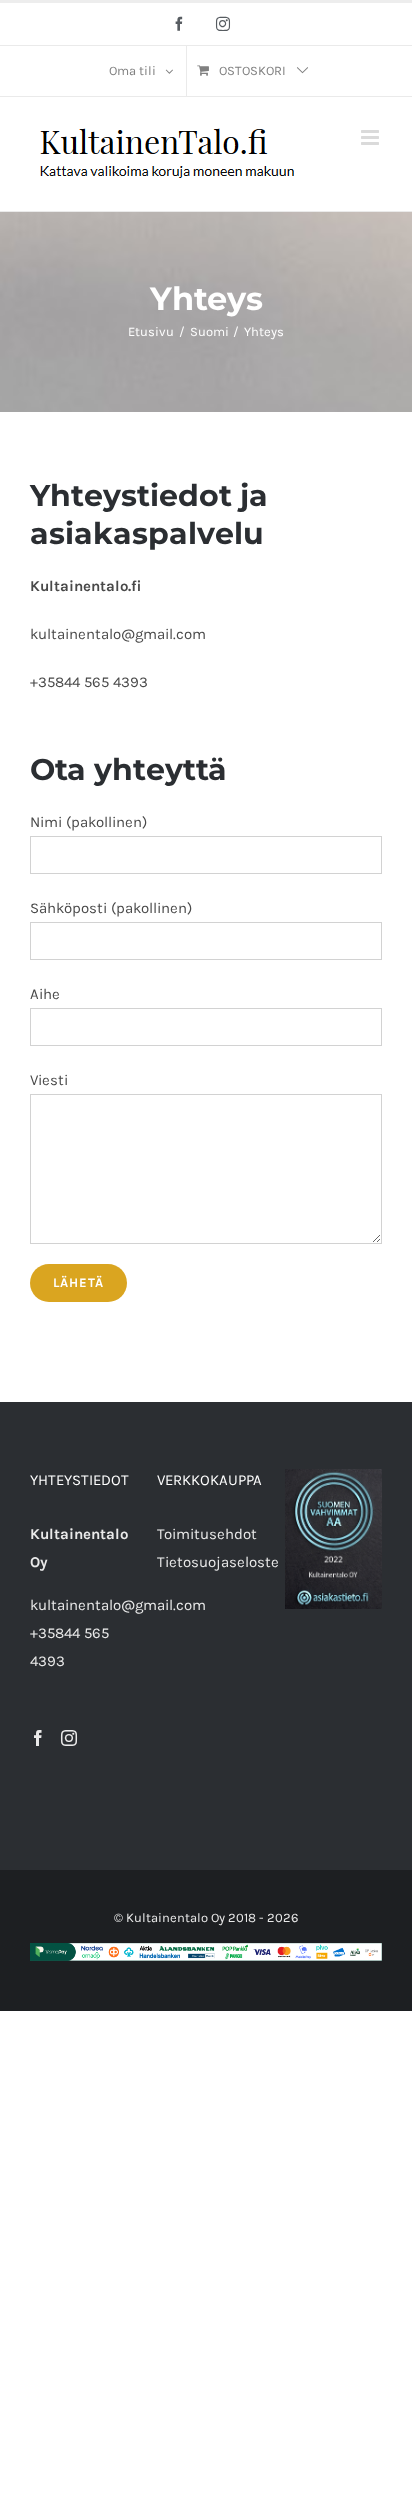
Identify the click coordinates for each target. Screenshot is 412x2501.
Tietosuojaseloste (218, 1562)
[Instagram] (69, 1738)
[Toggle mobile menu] (371, 137)
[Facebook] (38, 1738)
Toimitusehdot (207, 1534)
